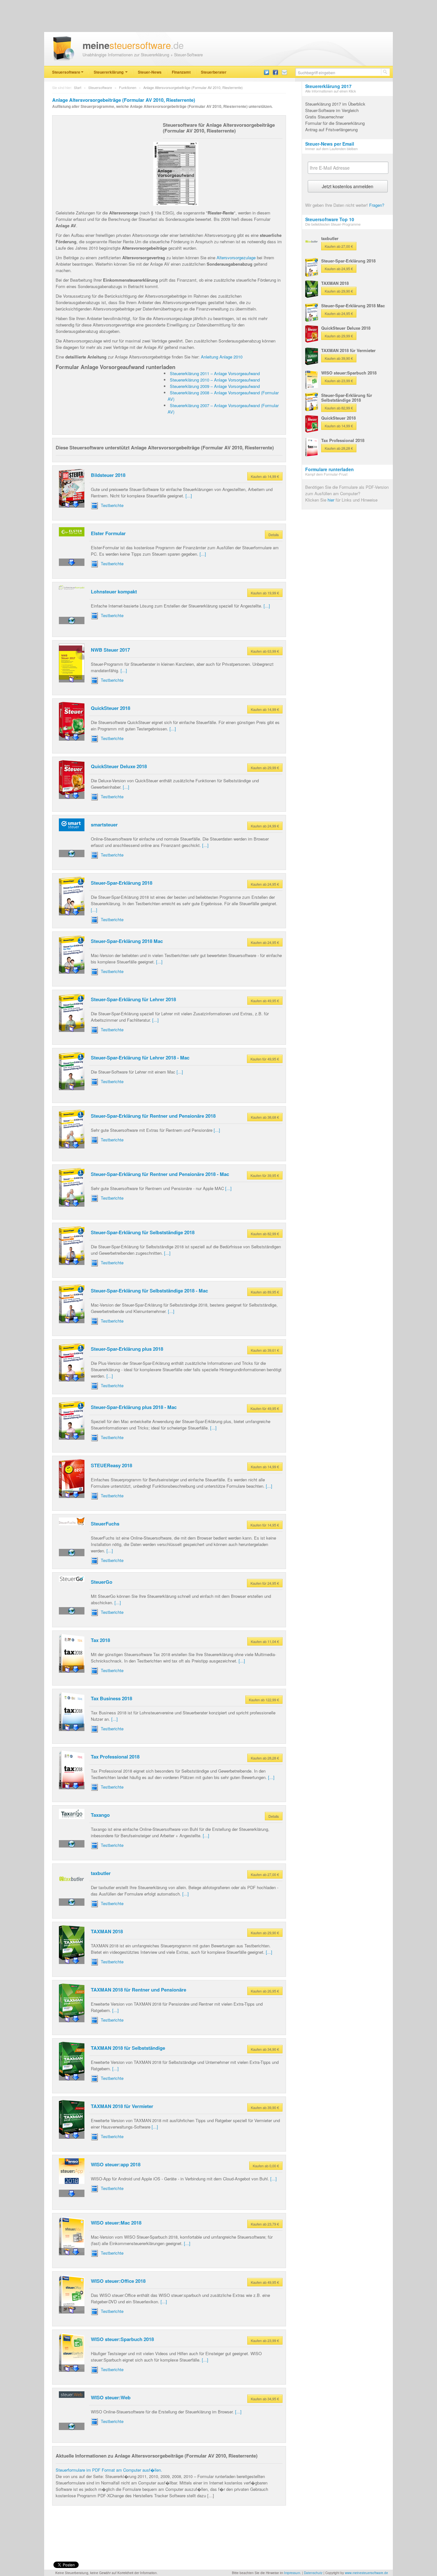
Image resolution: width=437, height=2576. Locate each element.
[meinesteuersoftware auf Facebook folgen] (275, 72)
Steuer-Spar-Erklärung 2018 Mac (127, 941)
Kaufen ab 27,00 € (265, 1874)
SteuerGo (102, 1582)
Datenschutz (313, 2573)
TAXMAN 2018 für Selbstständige (128, 2048)
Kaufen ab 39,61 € (265, 1350)
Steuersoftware (66, 72)
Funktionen (128, 87)
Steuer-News (150, 72)
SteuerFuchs (105, 1524)
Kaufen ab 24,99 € (265, 826)
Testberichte (111, 505)
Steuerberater (214, 72)
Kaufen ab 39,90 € (265, 2107)
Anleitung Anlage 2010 (222, 357)
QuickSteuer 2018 (111, 708)
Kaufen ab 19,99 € (265, 593)
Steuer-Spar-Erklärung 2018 (122, 883)
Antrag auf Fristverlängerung (331, 129)
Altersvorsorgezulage (236, 258)
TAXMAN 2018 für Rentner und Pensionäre (139, 1990)
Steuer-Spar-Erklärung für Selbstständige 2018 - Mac (149, 1291)
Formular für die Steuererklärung (335, 123)
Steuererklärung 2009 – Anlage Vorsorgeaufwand (215, 386)
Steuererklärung (109, 72)
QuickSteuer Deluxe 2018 (119, 766)
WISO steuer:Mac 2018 (116, 2223)
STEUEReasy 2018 (111, 1465)
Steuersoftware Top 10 (330, 219)
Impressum (292, 2573)
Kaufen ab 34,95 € (265, 2399)
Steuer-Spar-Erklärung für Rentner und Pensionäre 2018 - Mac (160, 1174)
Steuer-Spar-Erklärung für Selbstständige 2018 (143, 1232)
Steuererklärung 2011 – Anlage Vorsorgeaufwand (215, 373)
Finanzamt (181, 72)
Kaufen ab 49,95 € (265, 1001)
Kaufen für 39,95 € (265, 1175)
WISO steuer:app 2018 (116, 2164)
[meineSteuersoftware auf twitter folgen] (266, 72)
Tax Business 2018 (111, 1698)
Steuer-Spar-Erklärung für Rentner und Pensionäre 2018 (153, 1116)
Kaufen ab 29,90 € (265, 1933)
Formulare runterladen (330, 469)
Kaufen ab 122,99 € (264, 1700)
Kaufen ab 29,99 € (265, 768)
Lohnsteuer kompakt (114, 592)
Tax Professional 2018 (115, 1757)
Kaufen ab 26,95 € (265, 1991)
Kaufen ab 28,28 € (265, 1758)
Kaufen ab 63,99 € (265, 651)
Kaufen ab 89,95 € (265, 1292)
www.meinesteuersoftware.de (366, 2573)
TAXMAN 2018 (107, 1931)
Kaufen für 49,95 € (265, 1059)
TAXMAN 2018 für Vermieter (122, 2106)
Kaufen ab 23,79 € (265, 2224)
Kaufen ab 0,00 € (266, 2166)
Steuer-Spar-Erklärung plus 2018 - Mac (134, 1407)
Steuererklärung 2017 (328, 86)
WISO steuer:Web (111, 2397)
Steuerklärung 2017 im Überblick (335, 104)
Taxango (100, 1815)
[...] (189, 496)
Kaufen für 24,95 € (265, 1583)
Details (274, 535)
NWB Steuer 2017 (110, 650)
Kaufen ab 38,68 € (265, 1117)
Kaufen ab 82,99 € (265, 1234)
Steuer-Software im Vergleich (332, 110)
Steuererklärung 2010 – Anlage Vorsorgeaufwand (215, 380)
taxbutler (101, 1873)
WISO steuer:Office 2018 (118, 2281)
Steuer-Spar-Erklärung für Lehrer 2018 (133, 999)
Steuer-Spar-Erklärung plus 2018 (127, 1349)
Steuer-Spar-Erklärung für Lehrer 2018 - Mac (140, 1058)
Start (78, 87)
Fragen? (377, 205)
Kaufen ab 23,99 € (265, 2340)
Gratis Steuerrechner (324, 117)
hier (331, 500)
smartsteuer (104, 825)
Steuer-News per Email (330, 144)
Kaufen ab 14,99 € (265, 476)
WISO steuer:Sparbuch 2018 (122, 2339)
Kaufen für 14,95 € (265, 1525)
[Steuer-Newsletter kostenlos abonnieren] (284, 72)
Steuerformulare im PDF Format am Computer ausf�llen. (109, 2470)
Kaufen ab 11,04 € (265, 1641)
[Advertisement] (104, 159)
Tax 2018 (100, 1640)
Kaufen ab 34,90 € (265, 2049)
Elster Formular (108, 533)
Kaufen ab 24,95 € (265, 884)
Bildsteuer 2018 (108, 475)
